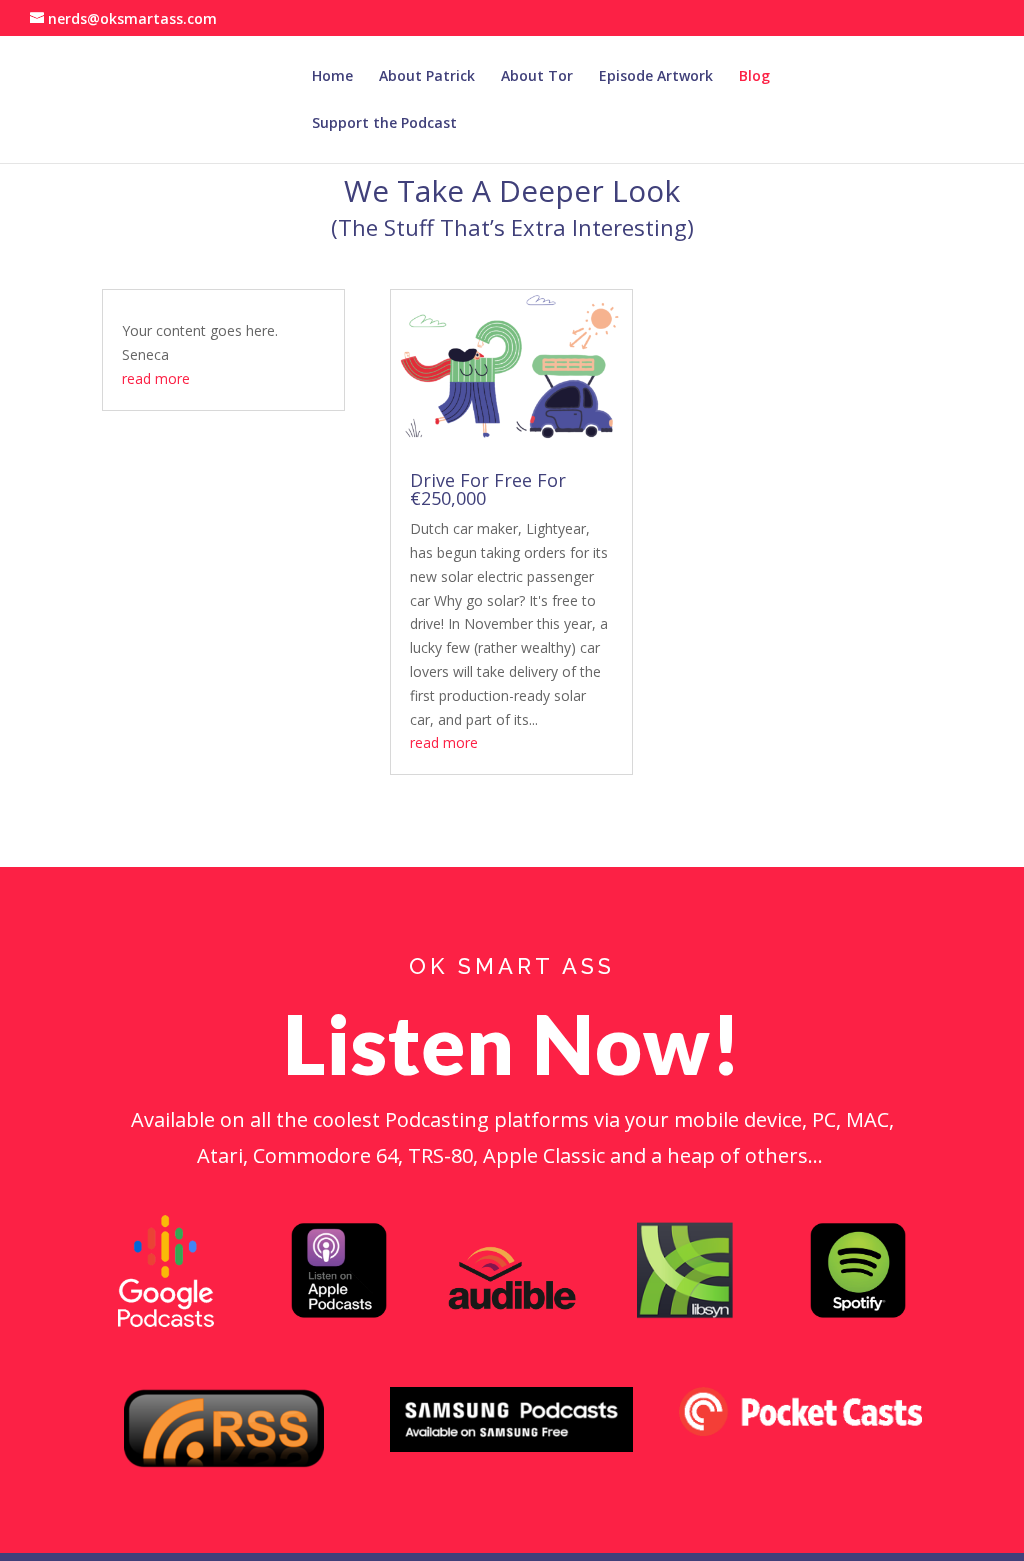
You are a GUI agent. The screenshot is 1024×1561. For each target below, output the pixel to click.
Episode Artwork (656, 77)
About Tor (537, 77)
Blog (754, 77)
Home (332, 77)
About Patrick (427, 77)
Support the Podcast (384, 124)
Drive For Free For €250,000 (488, 489)
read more (156, 378)
